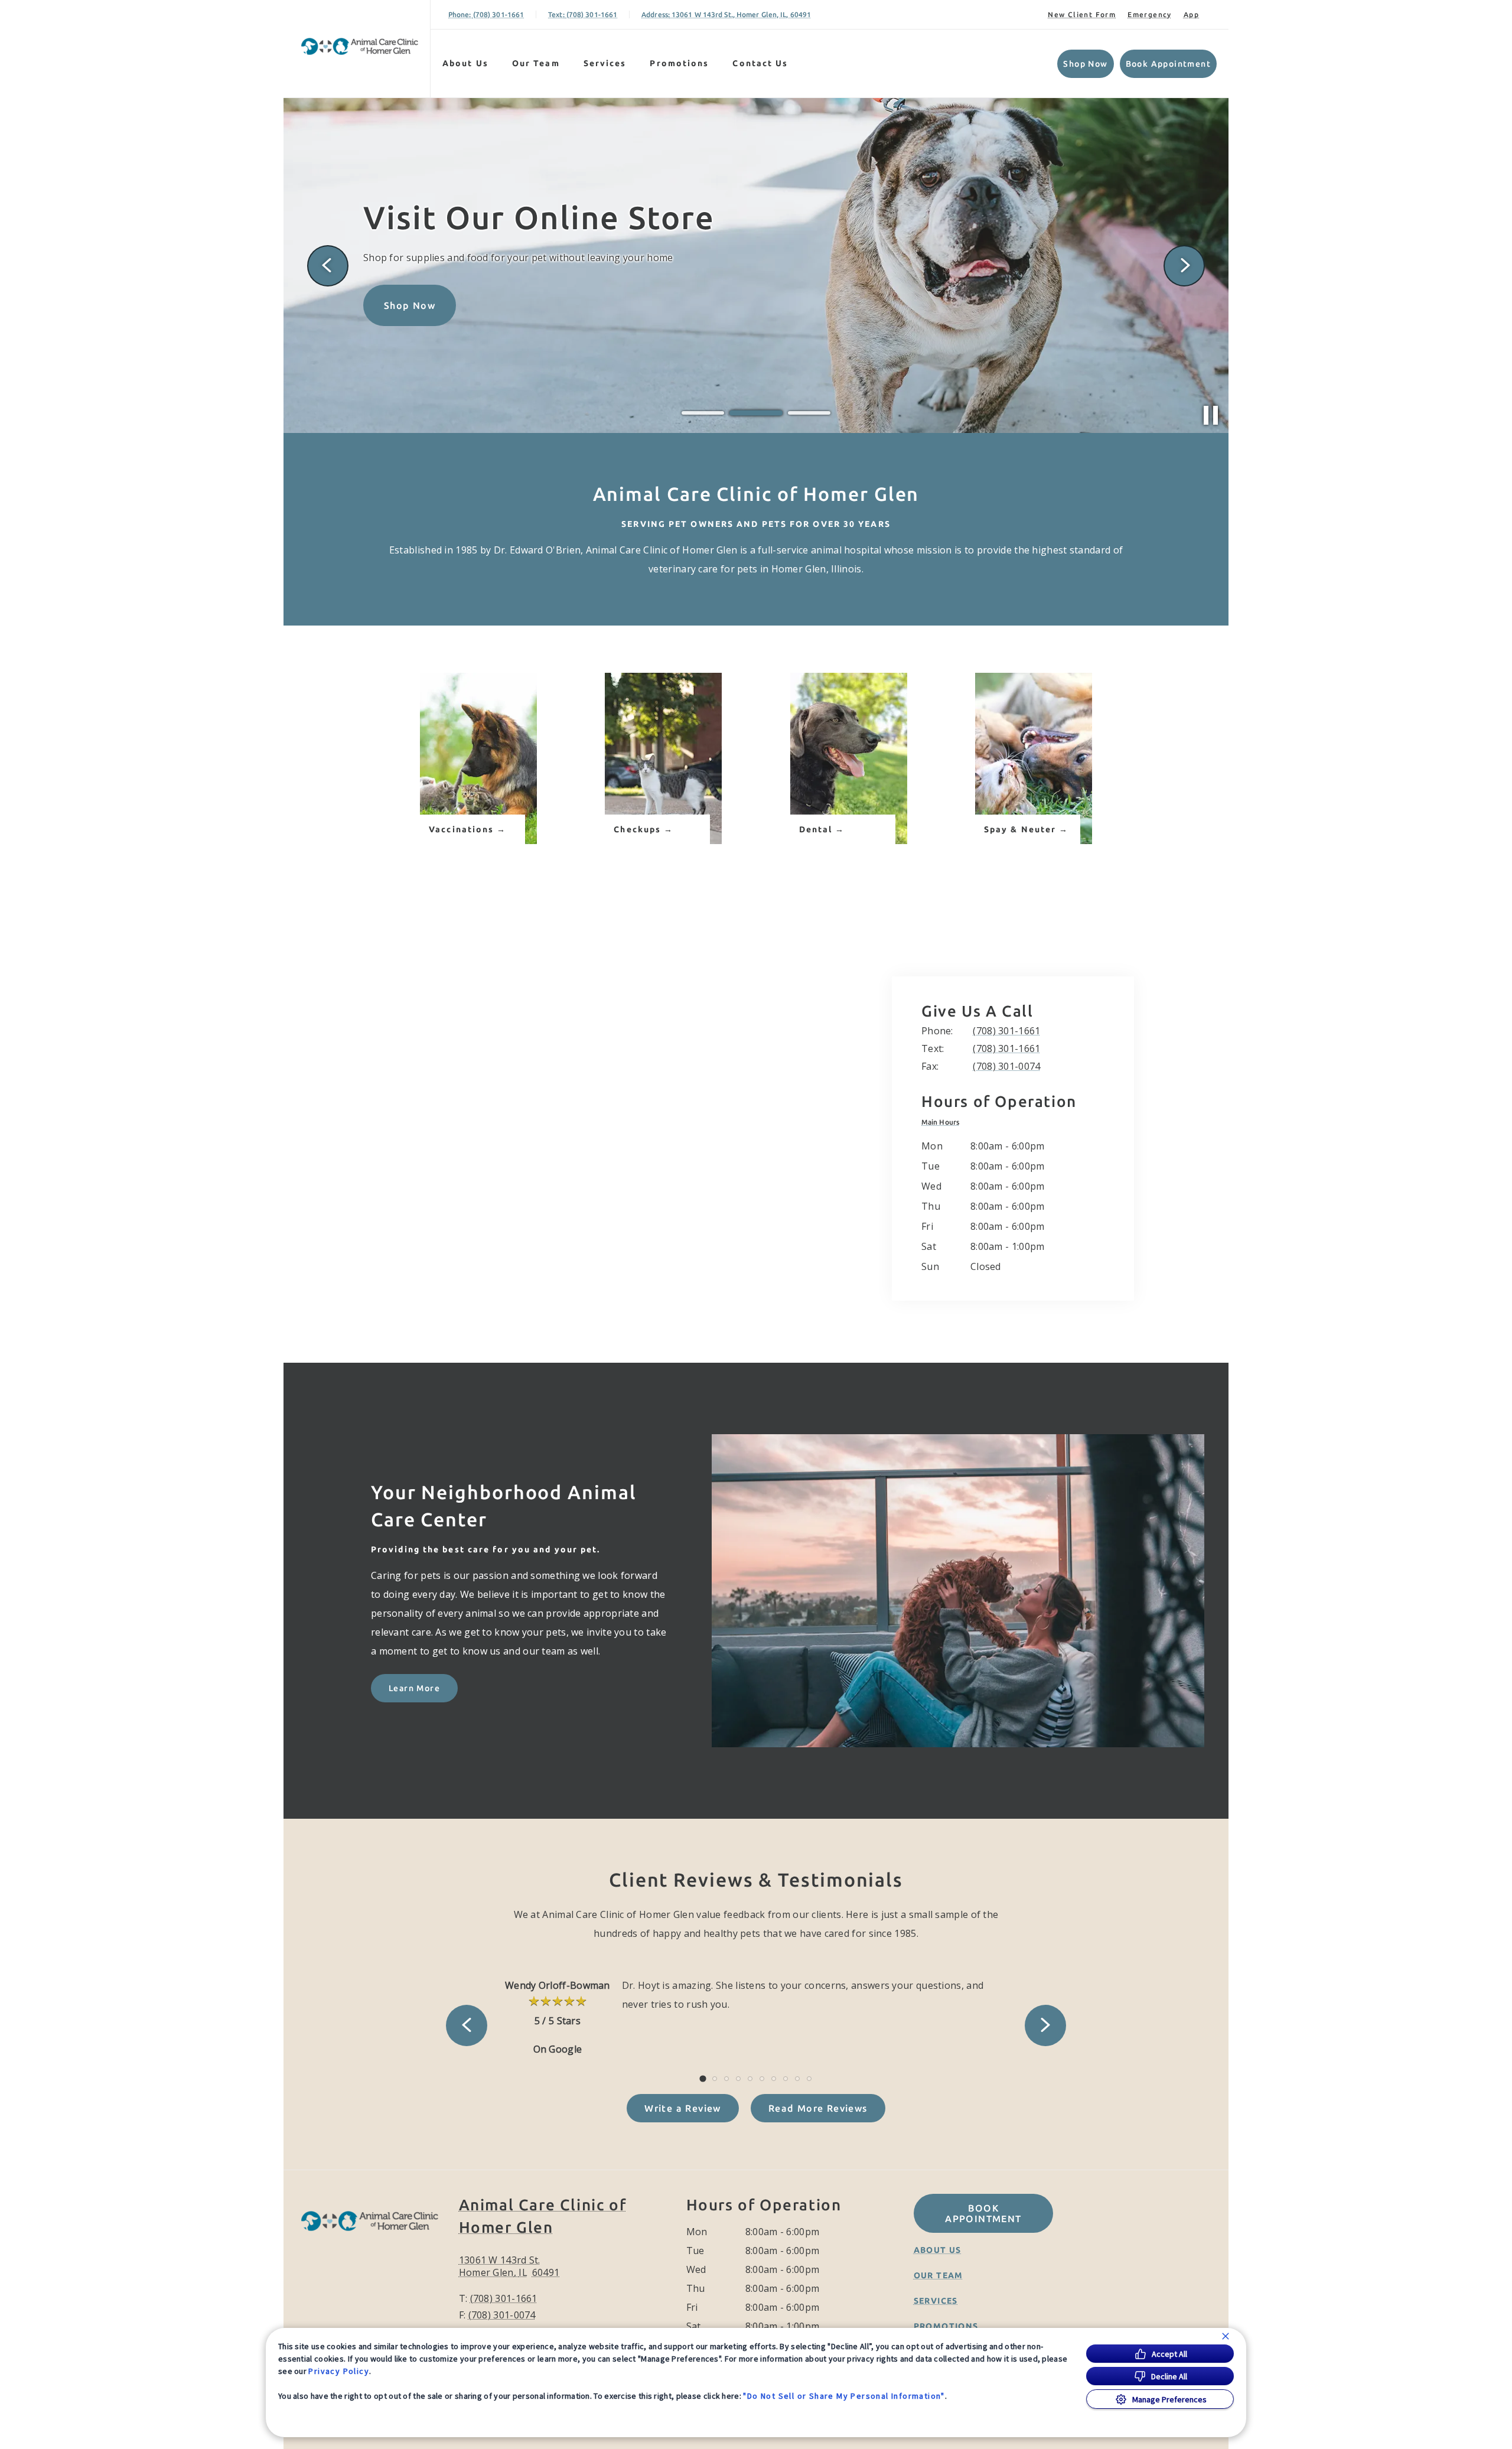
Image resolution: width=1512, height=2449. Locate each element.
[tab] (943, 1122)
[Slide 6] (762, 2079)
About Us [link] (465, 63)
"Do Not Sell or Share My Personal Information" (844, 2396)
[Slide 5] (750, 2079)
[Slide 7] (774, 2079)
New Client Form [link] (1082, 14)
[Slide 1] (703, 413)
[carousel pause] (1211, 415)
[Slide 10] (809, 2079)
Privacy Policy (339, 2371)
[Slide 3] (809, 413)
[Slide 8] (786, 2079)
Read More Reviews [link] (818, 2108)
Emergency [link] (1150, 14)
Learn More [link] (414, 1688)
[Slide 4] (738, 2079)
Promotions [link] (679, 63)
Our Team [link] (536, 63)
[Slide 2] (756, 413)
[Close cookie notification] (1226, 2336)
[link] (360, 46)
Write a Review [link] (683, 2108)
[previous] (328, 266)
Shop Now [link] (1085, 64)
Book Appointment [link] (1168, 64)
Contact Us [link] (760, 63)
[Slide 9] (797, 2079)
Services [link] (605, 63)
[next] (1184, 266)
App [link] (1191, 14)
